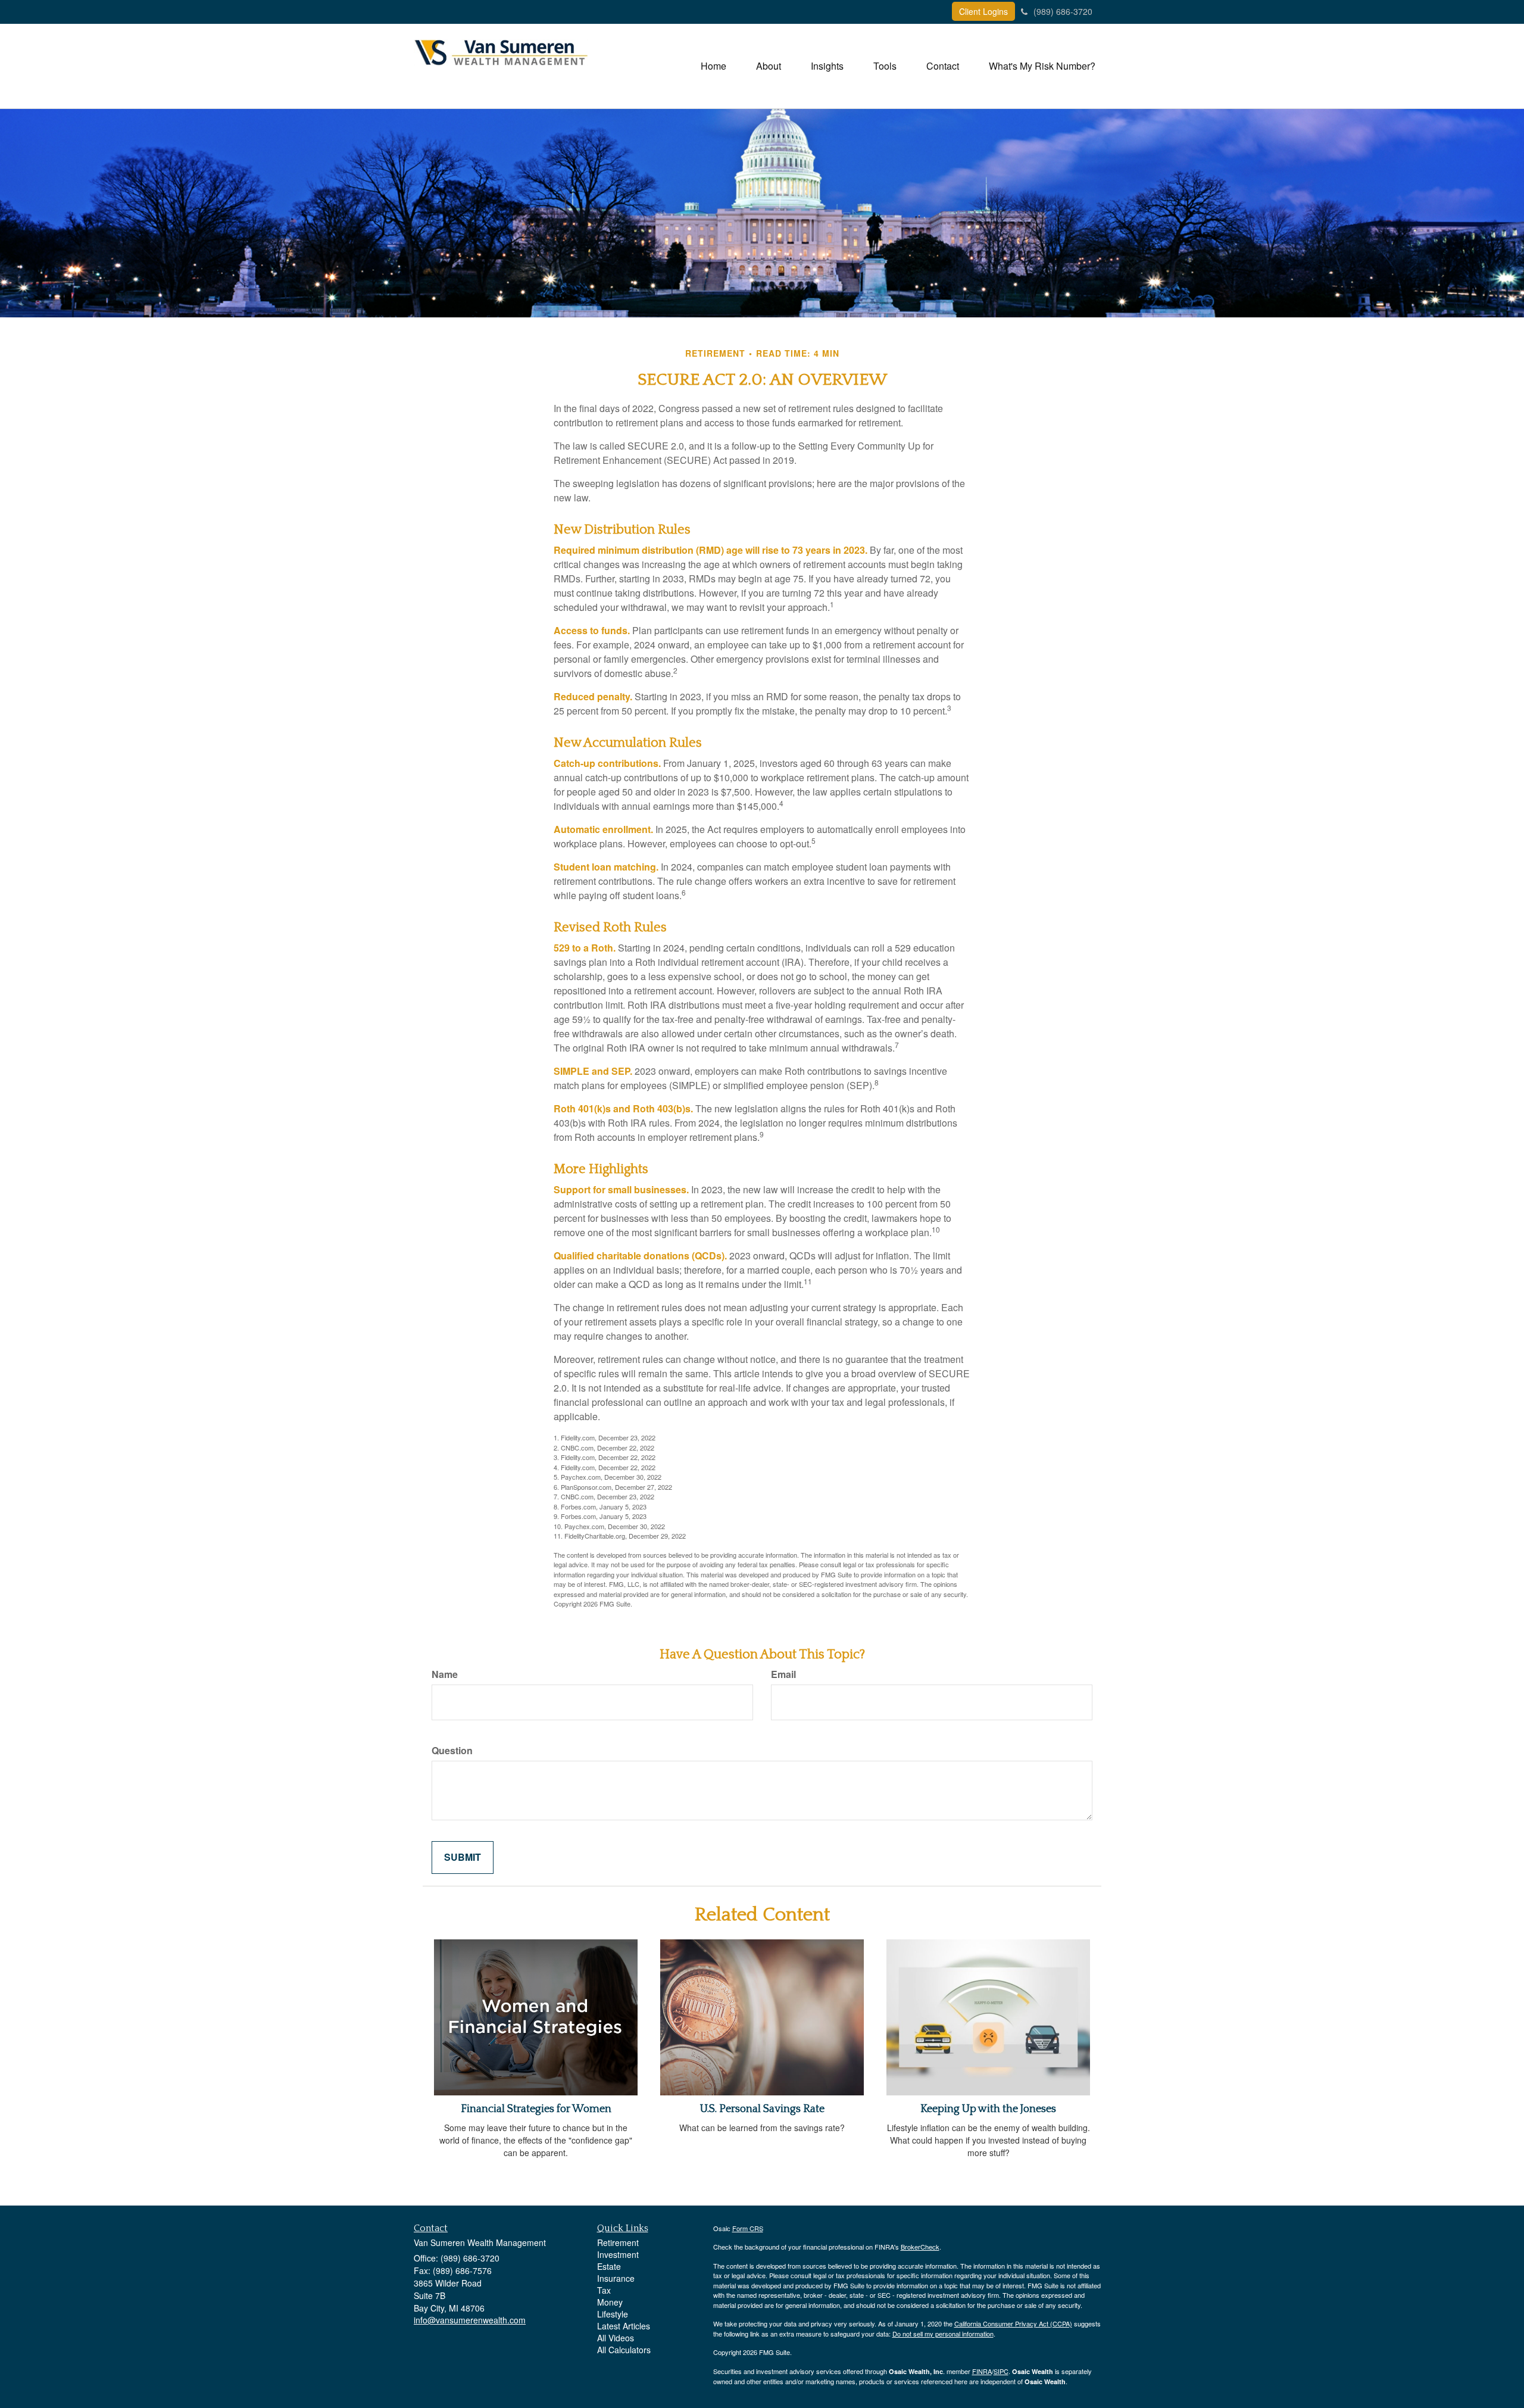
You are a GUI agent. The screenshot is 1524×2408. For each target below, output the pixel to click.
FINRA (982, 2371)
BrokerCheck (920, 2247)
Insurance (616, 2278)
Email (783, 1674)
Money (610, 2302)
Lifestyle (613, 2314)
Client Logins (983, 11)
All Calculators (624, 2350)
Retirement (618, 2242)
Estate (609, 2266)
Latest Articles (624, 2326)
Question (452, 1751)
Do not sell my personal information (943, 2334)
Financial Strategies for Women (536, 2109)
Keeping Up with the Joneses (988, 2109)
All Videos (616, 2338)
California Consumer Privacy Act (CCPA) (1013, 2323)
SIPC (1001, 2371)
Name (445, 1674)
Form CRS (748, 2228)
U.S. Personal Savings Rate (762, 2109)
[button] (769, 66)
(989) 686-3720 (1063, 11)
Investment (618, 2254)
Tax (604, 2290)
